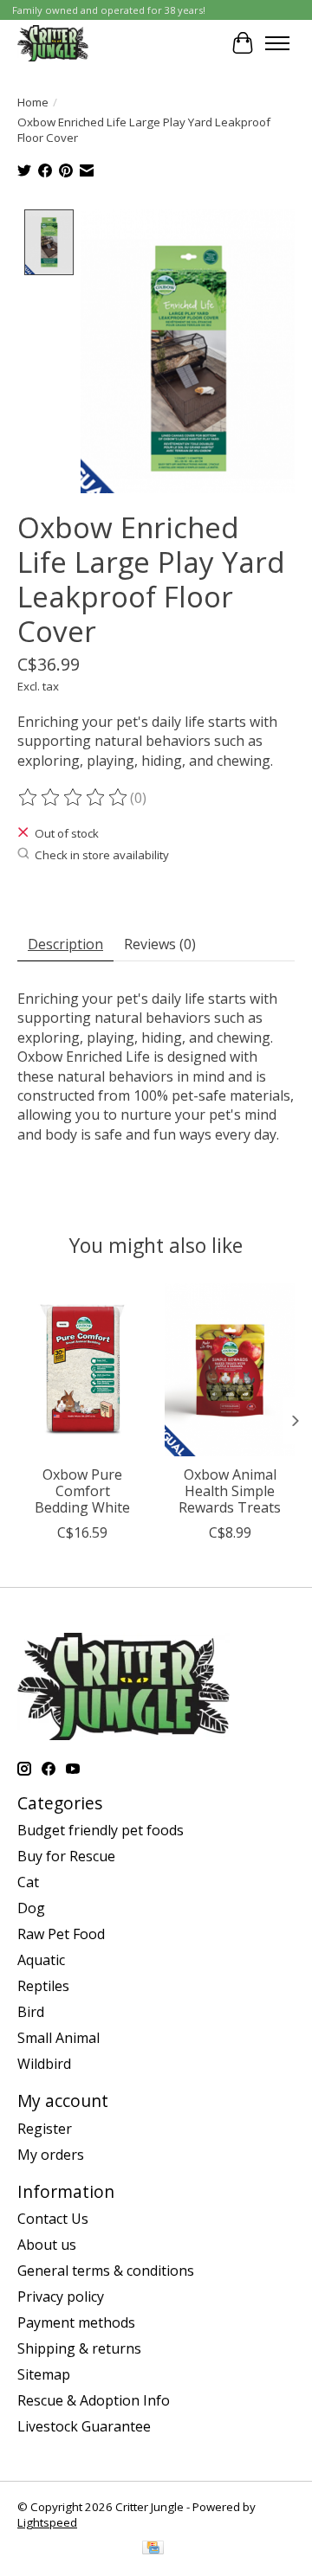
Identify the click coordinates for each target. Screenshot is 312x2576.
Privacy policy (61, 2297)
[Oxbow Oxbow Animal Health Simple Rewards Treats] (230, 1370)
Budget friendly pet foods (101, 1830)
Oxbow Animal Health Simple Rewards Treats (230, 1490)
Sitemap (44, 2374)
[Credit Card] (153, 2549)
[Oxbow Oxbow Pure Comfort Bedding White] (82, 1370)
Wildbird (44, 2064)
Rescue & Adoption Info (94, 2400)
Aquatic (41, 1960)
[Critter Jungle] (53, 43)
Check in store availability (102, 855)
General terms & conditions (106, 2271)
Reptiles (43, 1986)
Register (45, 2129)
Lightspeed (47, 2522)
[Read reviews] (74, 798)
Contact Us (53, 2219)
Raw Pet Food (61, 1934)
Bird (31, 2012)
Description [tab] (65, 944)
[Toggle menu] (277, 43)
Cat (28, 1882)
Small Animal (58, 2038)
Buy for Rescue (66, 1856)
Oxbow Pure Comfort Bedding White (82, 1490)
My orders (51, 2155)
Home (33, 102)
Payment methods (76, 2322)
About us (47, 2245)
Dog (31, 1908)
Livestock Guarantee (84, 2426)
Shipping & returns (79, 2348)
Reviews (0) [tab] (160, 944)
